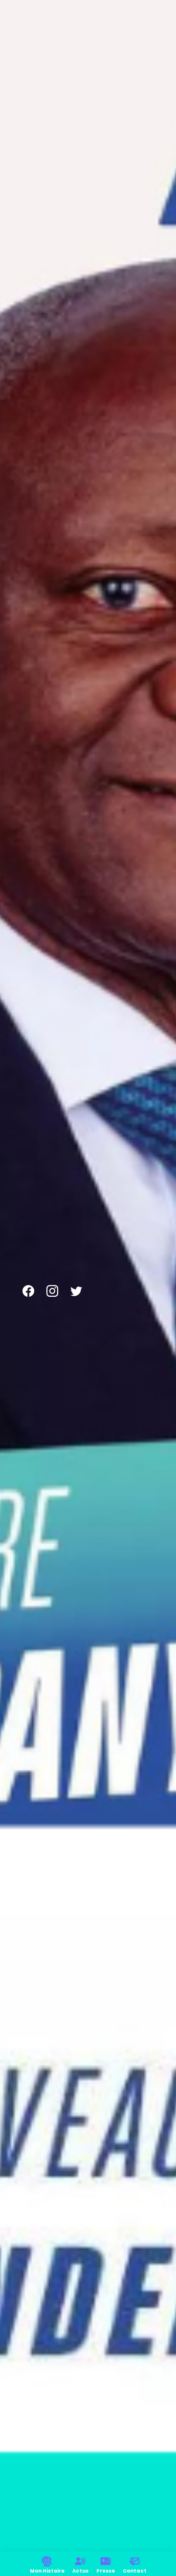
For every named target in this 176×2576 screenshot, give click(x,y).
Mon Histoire (47, 2571)
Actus (80, 2571)
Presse (106, 2571)
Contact (135, 2571)
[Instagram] (52, 1291)
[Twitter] (76, 1291)
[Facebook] (28, 1291)
